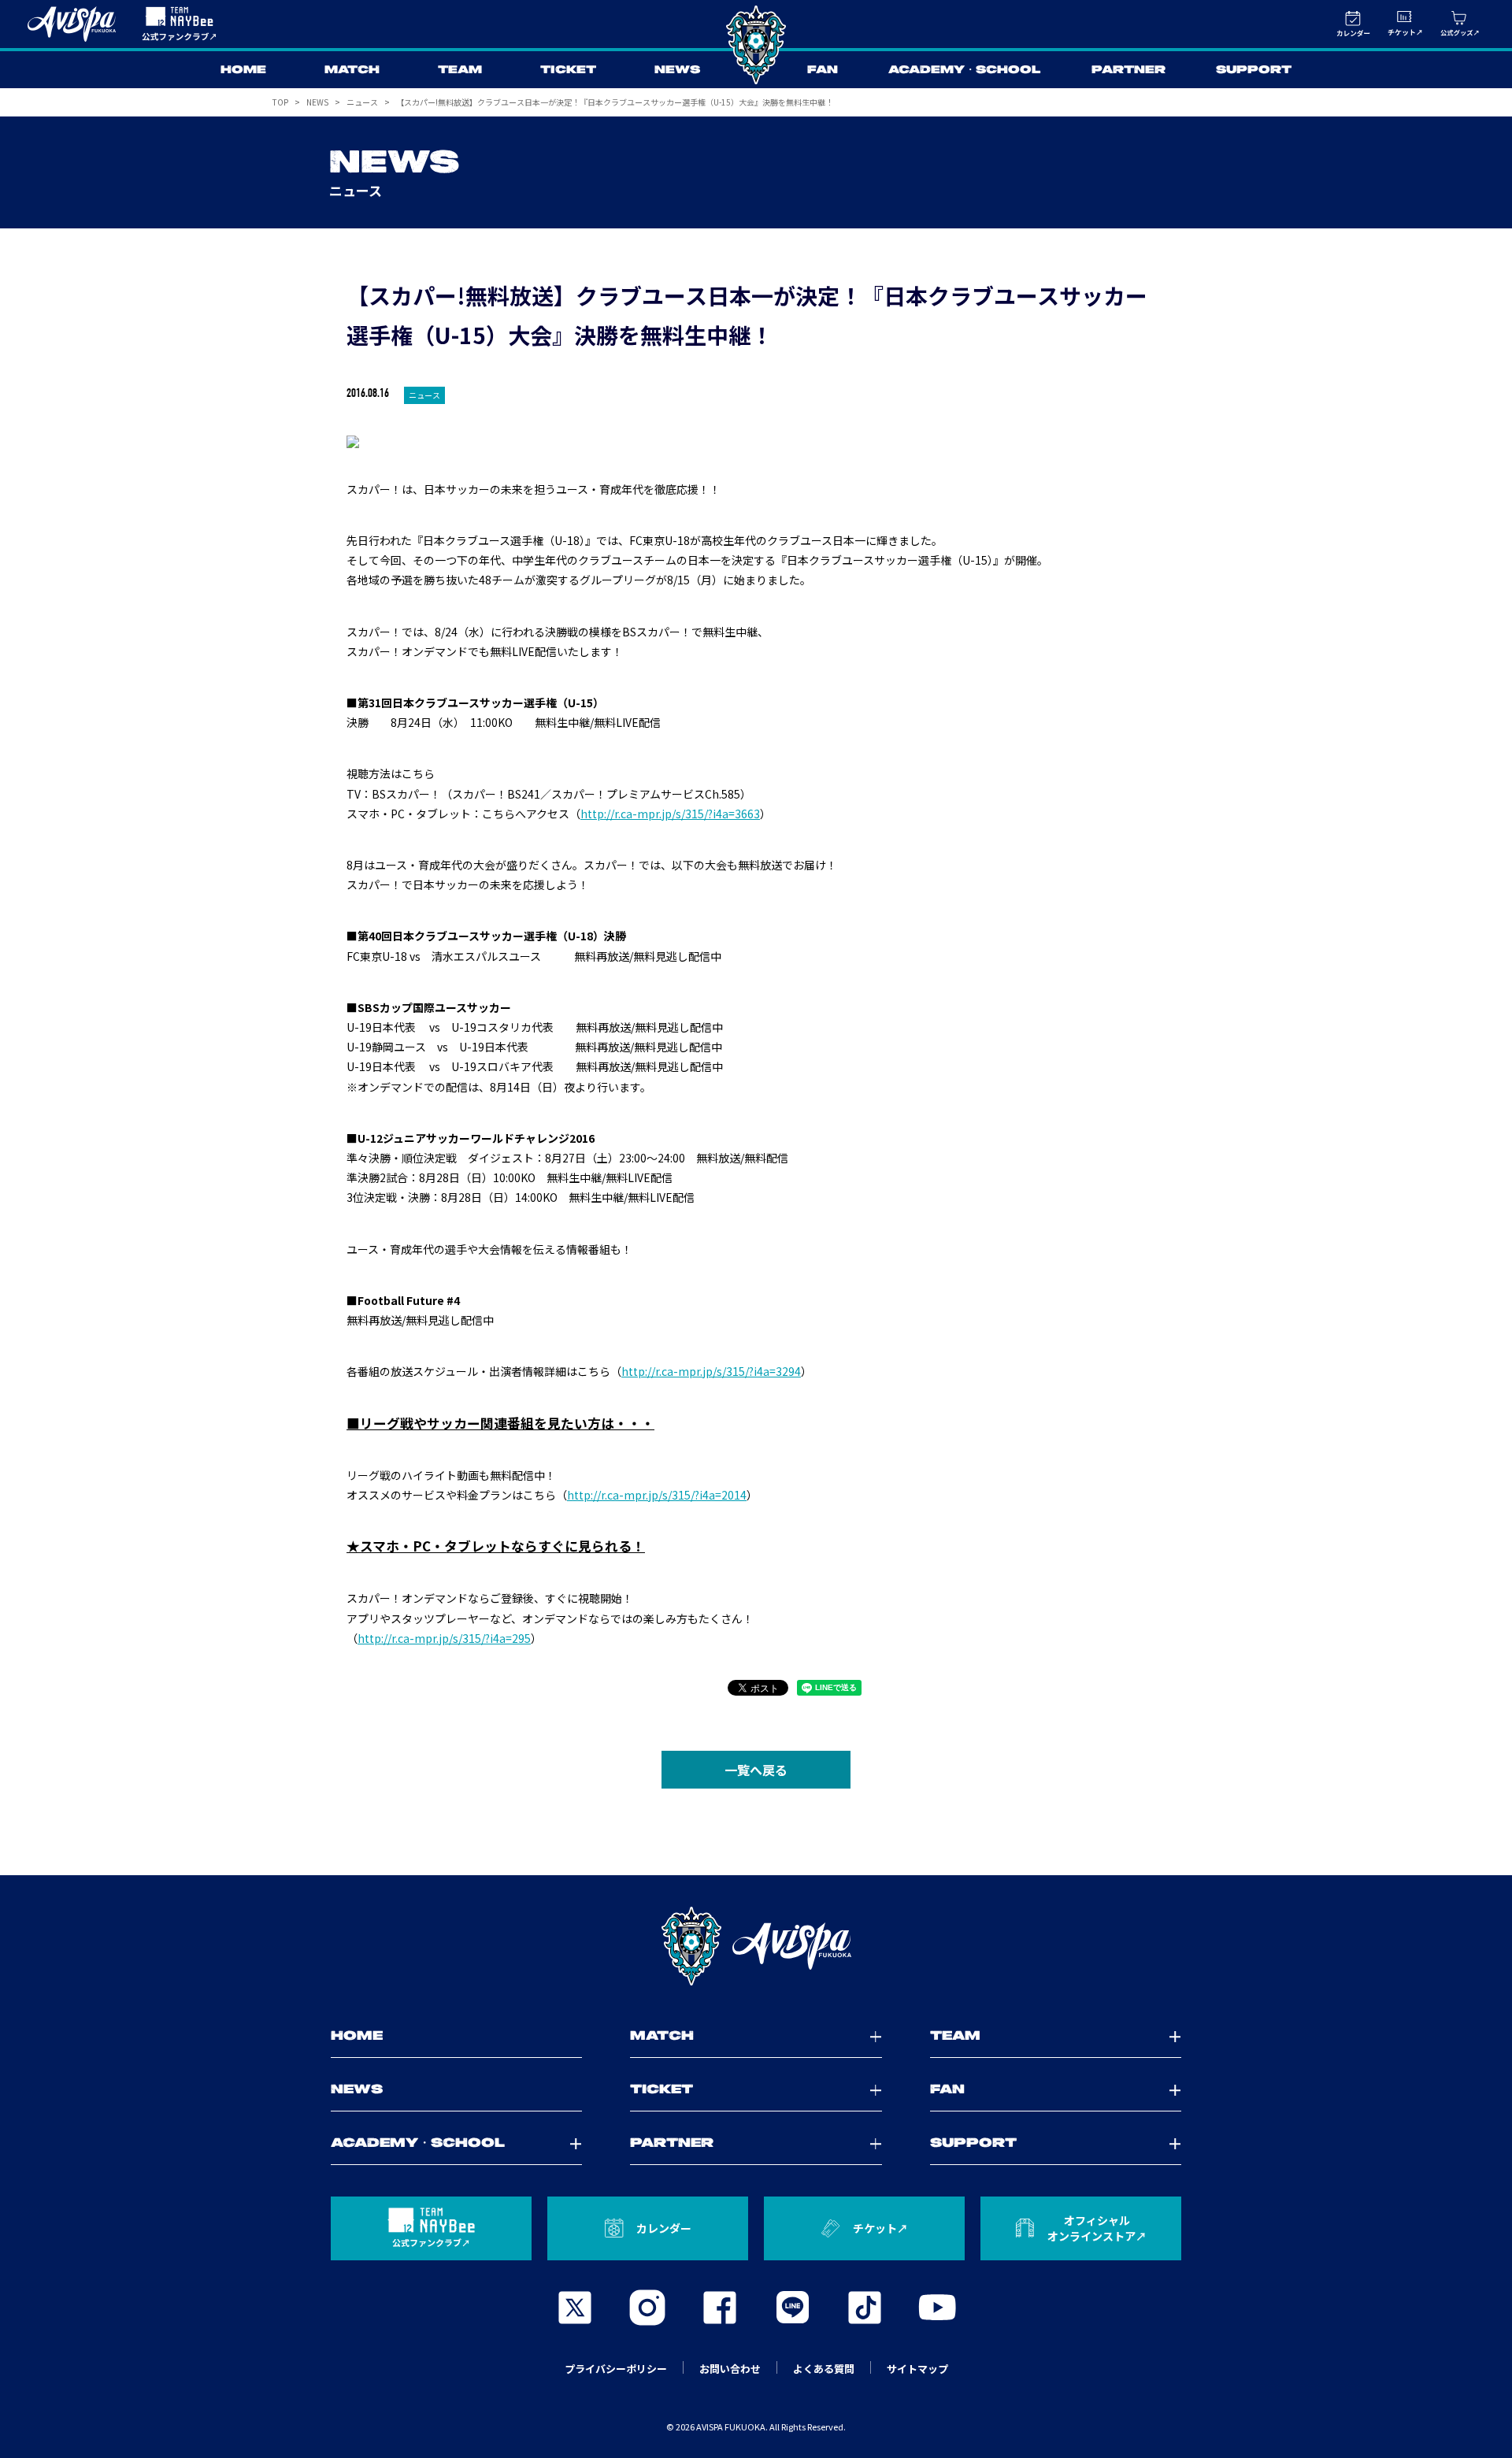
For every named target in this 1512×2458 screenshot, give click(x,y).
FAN (823, 70)
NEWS (677, 70)
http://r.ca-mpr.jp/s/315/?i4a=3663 (670, 814)
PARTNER (1128, 70)
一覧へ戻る (756, 1770)
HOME (243, 70)
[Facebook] (720, 2308)
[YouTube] (937, 2308)
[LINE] (792, 2308)
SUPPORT (1254, 70)
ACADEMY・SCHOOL (965, 70)
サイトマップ (917, 2369)
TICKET (568, 70)
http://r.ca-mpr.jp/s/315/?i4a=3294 (711, 1371)
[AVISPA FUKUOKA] (756, 1946)
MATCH (352, 70)
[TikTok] (865, 2308)
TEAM (460, 70)
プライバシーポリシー (616, 2369)
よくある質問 (824, 2369)
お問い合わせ (730, 2369)
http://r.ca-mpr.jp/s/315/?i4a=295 (444, 1638)
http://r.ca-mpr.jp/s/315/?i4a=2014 (657, 1495)
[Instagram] (647, 2308)
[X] (575, 2308)
